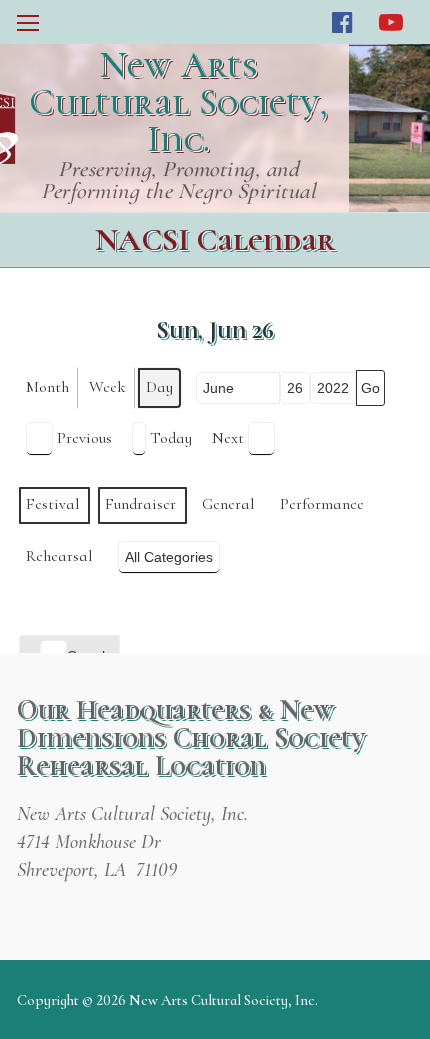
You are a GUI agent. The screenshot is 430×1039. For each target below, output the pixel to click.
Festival (52, 504)
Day (159, 387)
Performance (322, 504)
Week (107, 387)
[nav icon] (28, 22)
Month (47, 387)
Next (228, 438)
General (228, 504)
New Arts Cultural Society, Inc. (178, 102)
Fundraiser (140, 504)
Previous (84, 438)
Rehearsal (59, 556)
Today (171, 438)
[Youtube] (391, 22)
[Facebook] (342, 22)
